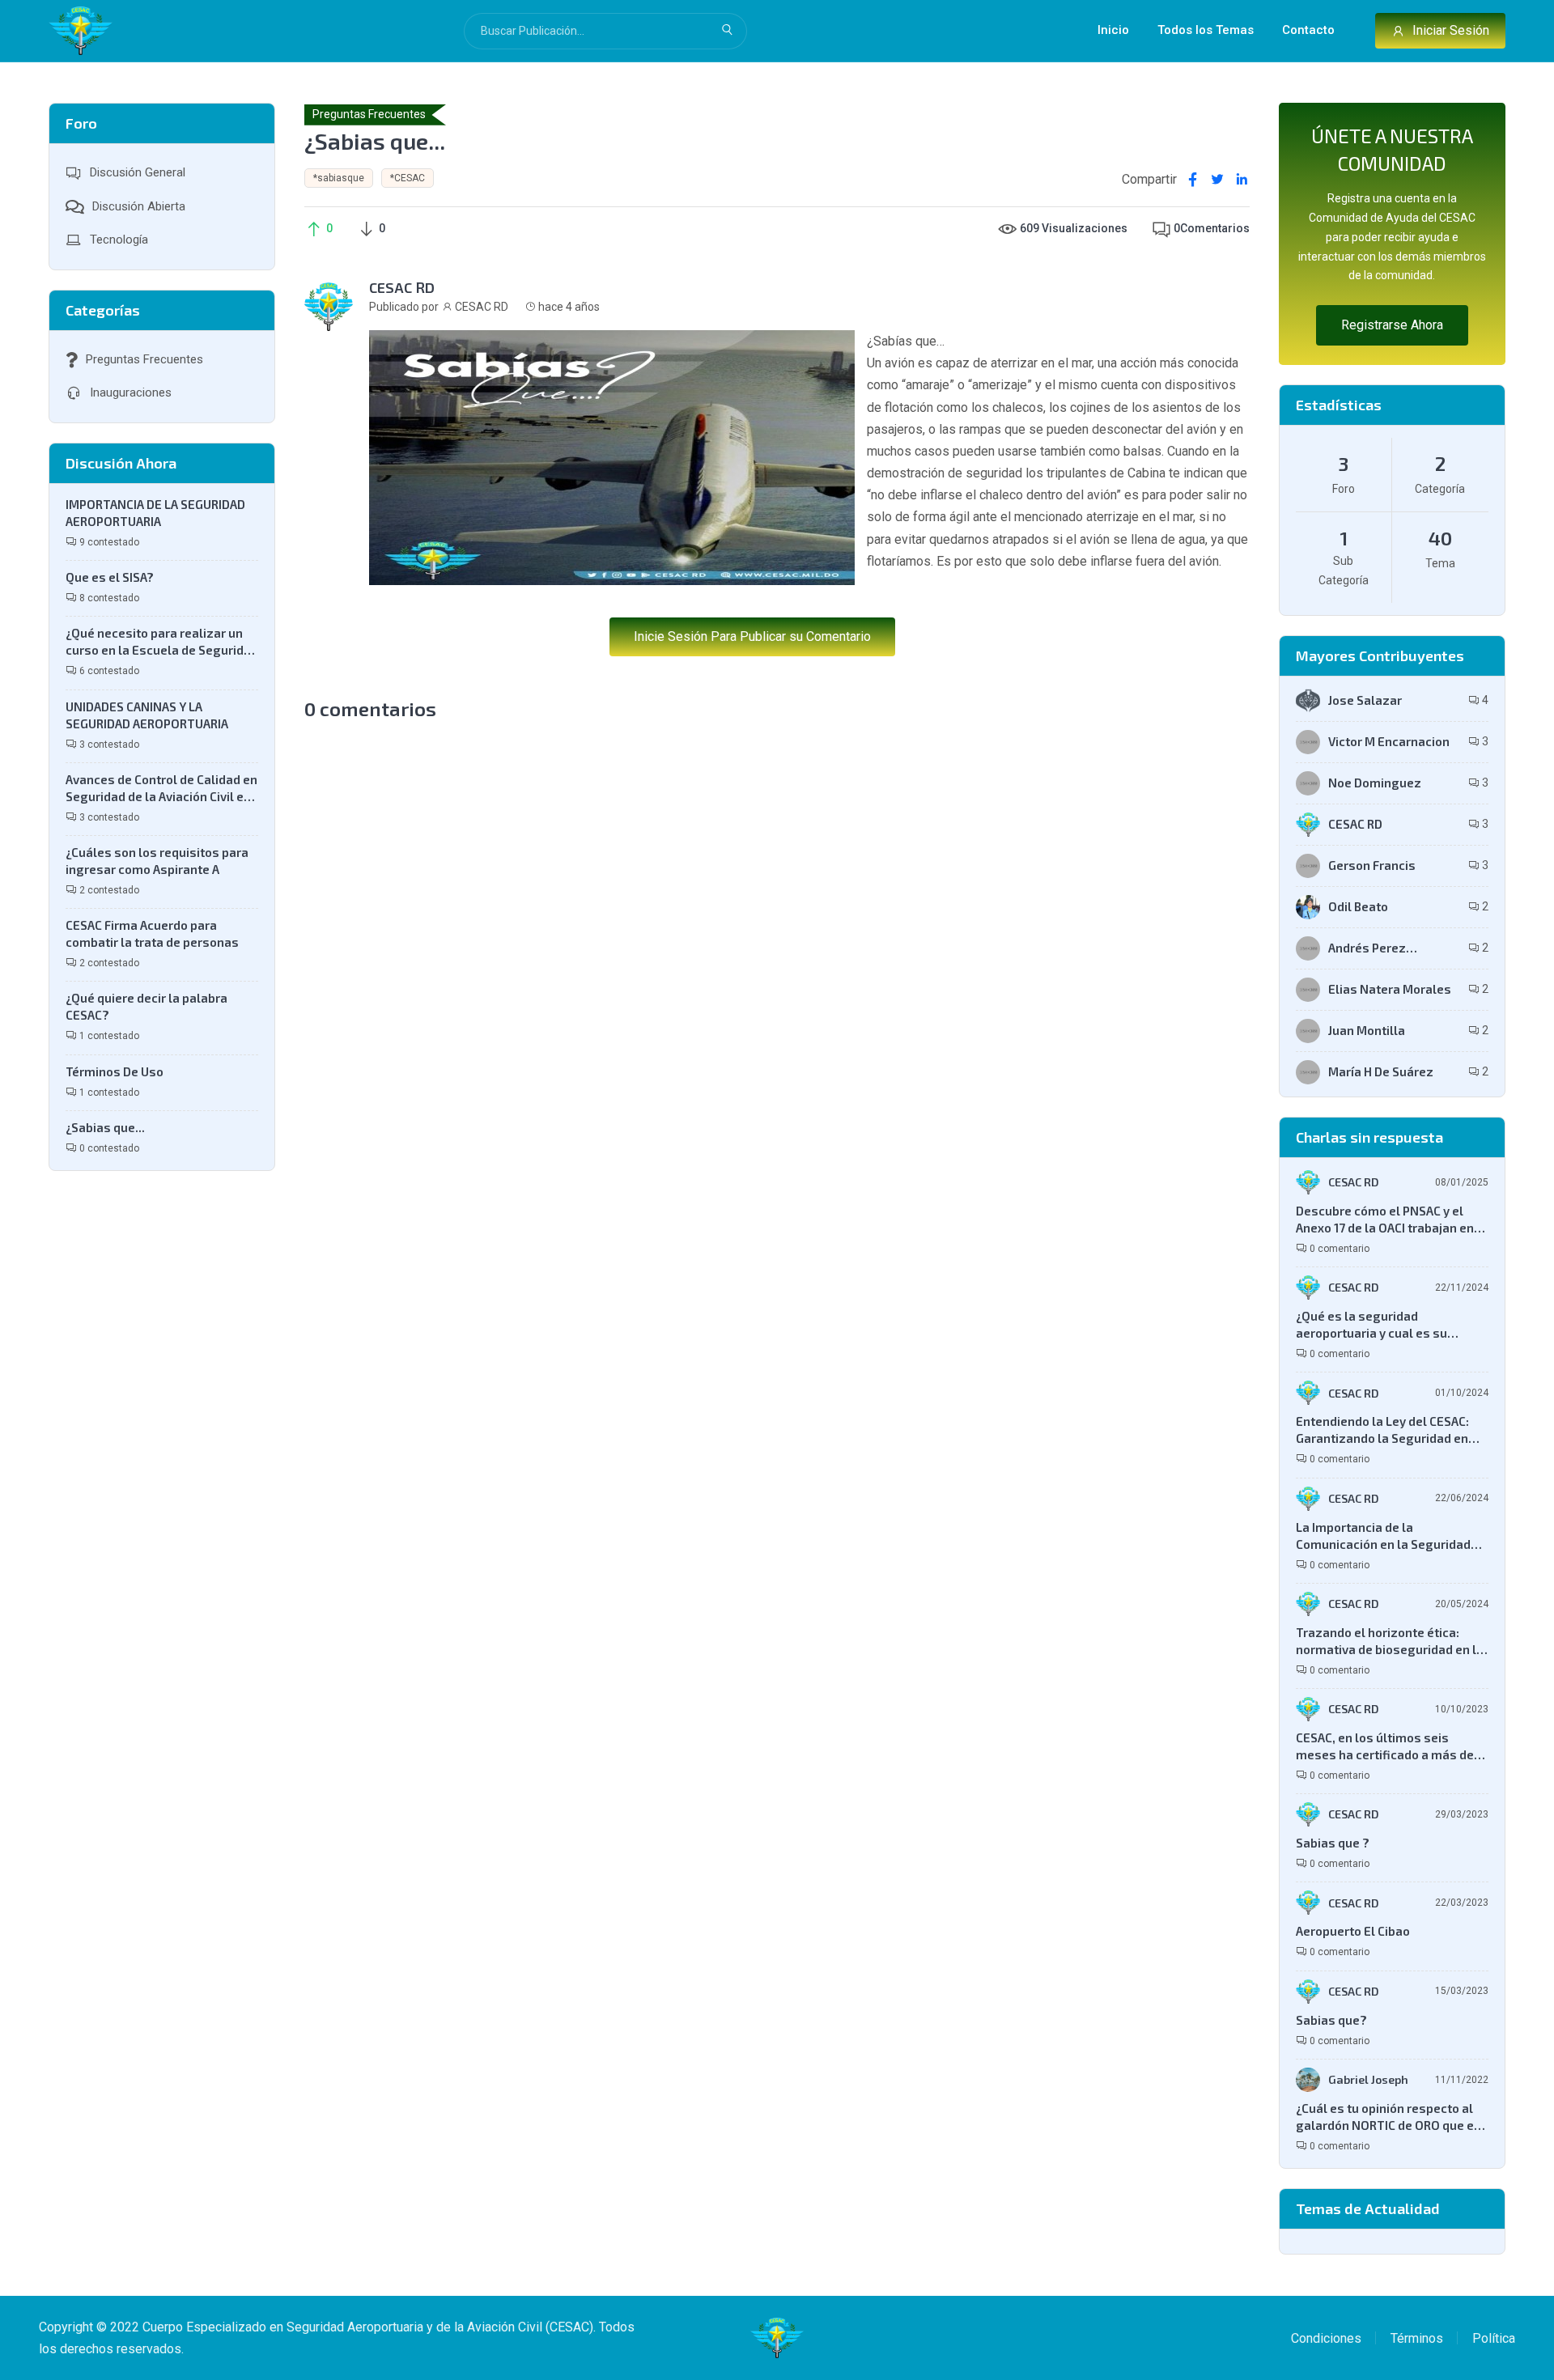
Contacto (1308, 30)
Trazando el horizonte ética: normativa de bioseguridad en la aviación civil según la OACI (1390, 1642)
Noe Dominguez (1375, 783)
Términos (1417, 2338)
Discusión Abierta (137, 206)
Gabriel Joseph (1368, 2079)
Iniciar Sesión (1451, 30)
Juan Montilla (1367, 1030)
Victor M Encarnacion (1389, 741)
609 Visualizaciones (1074, 228)
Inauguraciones (129, 392)
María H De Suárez (1381, 1071)
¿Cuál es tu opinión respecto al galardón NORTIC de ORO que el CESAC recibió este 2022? (1387, 2117)
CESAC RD (402, 287)
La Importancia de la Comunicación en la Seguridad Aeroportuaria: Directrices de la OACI (1386, 1536)
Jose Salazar (1365, 700)
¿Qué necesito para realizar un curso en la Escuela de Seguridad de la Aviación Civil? (162, 642)
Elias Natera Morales (1390, 989)
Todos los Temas (1206, 30)
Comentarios (1212, 228)
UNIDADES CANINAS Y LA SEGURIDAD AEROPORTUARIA (147, 715)
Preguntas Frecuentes (143, 359)
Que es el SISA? (110, 577)
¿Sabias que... (105, 1127)
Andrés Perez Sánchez (1367, 948)
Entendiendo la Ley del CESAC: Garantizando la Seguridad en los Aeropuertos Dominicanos (1382, 1430)
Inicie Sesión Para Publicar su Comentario (752, 636)
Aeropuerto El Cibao (1353, 1931)
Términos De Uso (115, 1071)
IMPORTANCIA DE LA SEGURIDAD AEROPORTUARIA (155, 513)
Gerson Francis (1372, 865)
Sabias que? (1331, 2020)
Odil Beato (1358, 906)
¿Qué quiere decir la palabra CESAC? (146, 1006)
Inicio (1113, 30)
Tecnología (117, 240)
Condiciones (1326, 2338)
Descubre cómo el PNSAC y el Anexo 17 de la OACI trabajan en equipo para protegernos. (1385, 1220)
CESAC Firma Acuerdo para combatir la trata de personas (152, 933)
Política (1494, 2338)
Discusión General (136, 172)
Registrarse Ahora (1392, 325)
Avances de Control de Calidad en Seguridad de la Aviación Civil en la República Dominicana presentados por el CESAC (161, 789)
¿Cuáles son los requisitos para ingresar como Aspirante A (157, 861)
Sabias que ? (1333, 1843)
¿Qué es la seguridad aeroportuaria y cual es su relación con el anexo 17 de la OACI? (1380, 1325)
